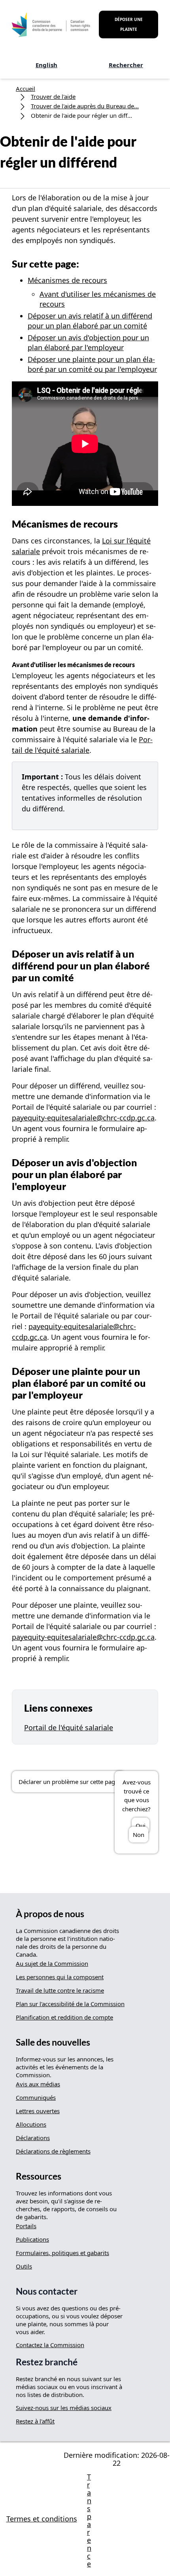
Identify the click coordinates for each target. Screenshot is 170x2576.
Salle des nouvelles (53, 2042)
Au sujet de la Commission (52, 1963)
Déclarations (33, 2138)
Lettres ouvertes (38, 2111)
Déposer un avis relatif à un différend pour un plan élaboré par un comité (90, 321)
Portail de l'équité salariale (69, 1727)
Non (139, 1835)
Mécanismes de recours (67, 280)
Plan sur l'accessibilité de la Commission (70, 2004)
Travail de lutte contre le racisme (60, 1990)
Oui (141, 1825)
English (46, 65)
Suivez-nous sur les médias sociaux (64, 2408)
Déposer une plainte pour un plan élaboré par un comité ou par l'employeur (92, 364)
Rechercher (126, 65)
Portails (26, 2226)
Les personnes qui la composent (60, 1977)
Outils (24, 2266)
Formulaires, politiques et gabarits (62, 2253)
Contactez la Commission (50, 2345)
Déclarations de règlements (53, 2151)
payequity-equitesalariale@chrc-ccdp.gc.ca (83, 1118)
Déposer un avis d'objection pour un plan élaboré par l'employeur (88, 342)
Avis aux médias (38, 2084)
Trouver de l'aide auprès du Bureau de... (85, 106)
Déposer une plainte (129, 24)
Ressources (39, 2176)
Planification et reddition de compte (64, 2017)
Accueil (25, 89)
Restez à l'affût (35, 2421)
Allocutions (31, 2124)
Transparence (89, 2520)
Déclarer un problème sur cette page (68, 1782)
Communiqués (36, 2097)
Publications (32, 2239)
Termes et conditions (42, 2519)
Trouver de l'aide (53, 96)
